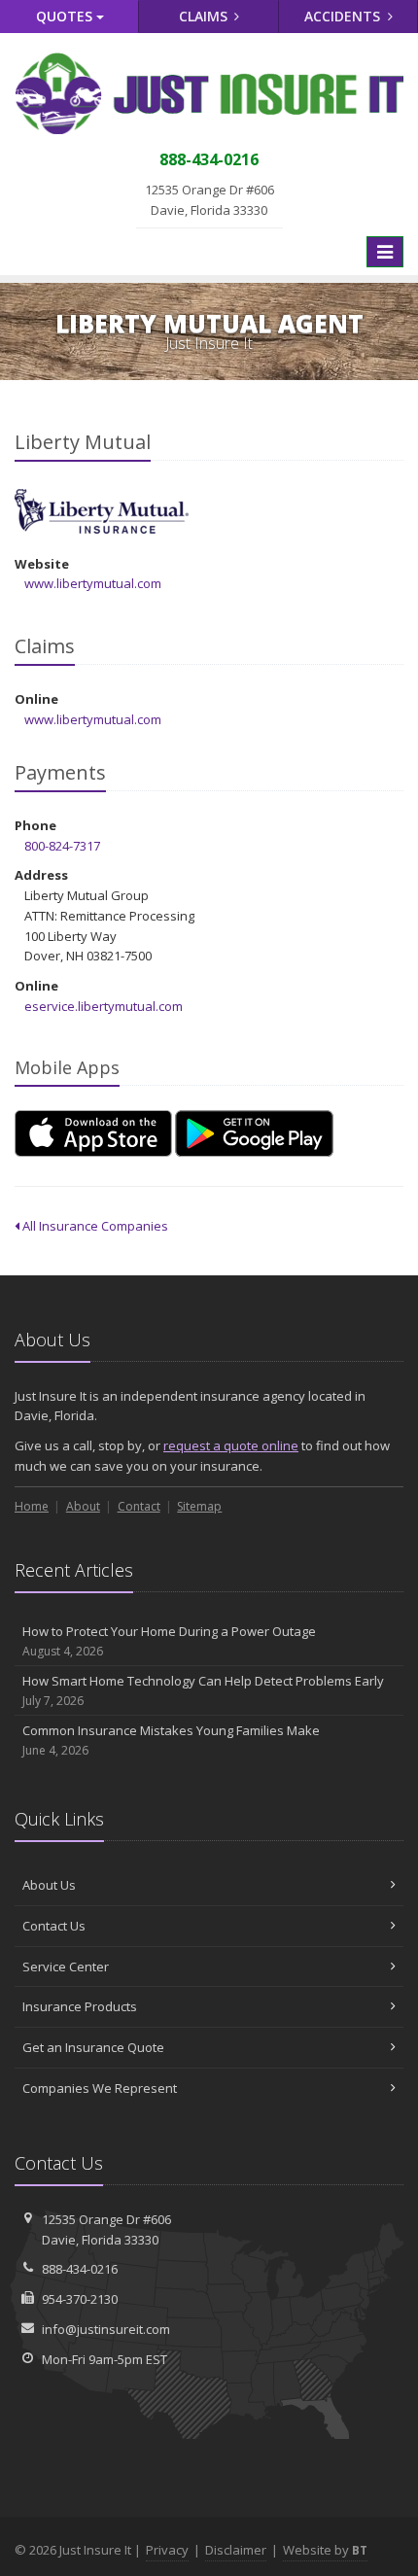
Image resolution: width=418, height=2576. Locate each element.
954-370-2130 (80, 2299)
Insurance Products (80, 2006)
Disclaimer (236, 2550)
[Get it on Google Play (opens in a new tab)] (254, 1133)
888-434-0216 (80, 2269)
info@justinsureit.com (106, 2329)
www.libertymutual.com (93, 583)
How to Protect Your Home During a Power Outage (169, 1641)
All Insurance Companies (94, 1226)
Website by (325, 2550)
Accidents (344, 16)
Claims (205, 16)
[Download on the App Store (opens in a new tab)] (93, 1133)
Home (32, 1506)
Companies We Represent (100, 2088)
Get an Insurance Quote (93, 2047)
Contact (139, 1506)
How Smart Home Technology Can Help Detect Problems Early (203, 1690)
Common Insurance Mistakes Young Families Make (171, 1740)
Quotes (66, 16)
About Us (49, 1885)
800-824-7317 (62, 846)
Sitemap (199, 1506)
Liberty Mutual (102, 512)
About (83, 1506)
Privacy (167, 2550)
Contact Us (54, 1926)
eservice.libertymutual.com (104, 1006)
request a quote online (231, 1445)
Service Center (66, 1967)
